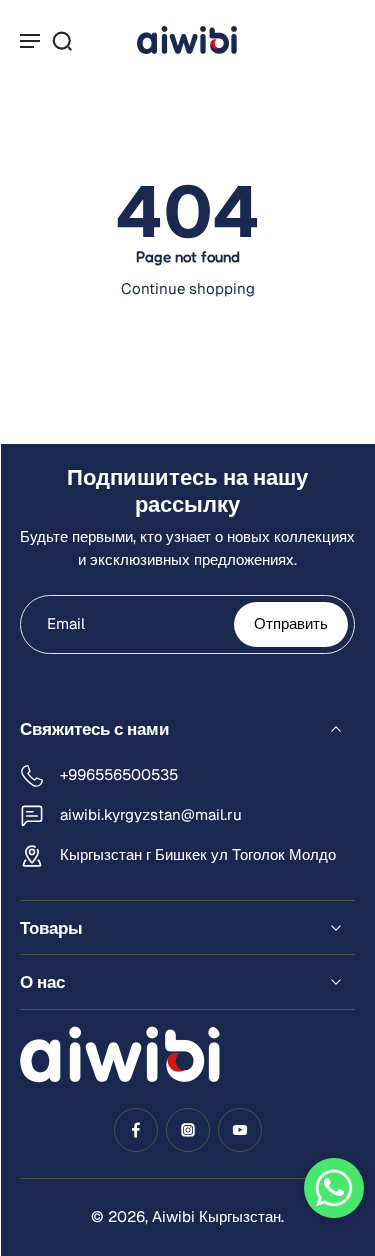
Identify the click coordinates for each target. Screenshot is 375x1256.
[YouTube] (240, 1130)
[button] (334, 1188)
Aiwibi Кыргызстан (216, 1216)
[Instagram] (188, 1130)
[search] (62, 40)
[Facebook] (136, 1130)
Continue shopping (188, 288)
